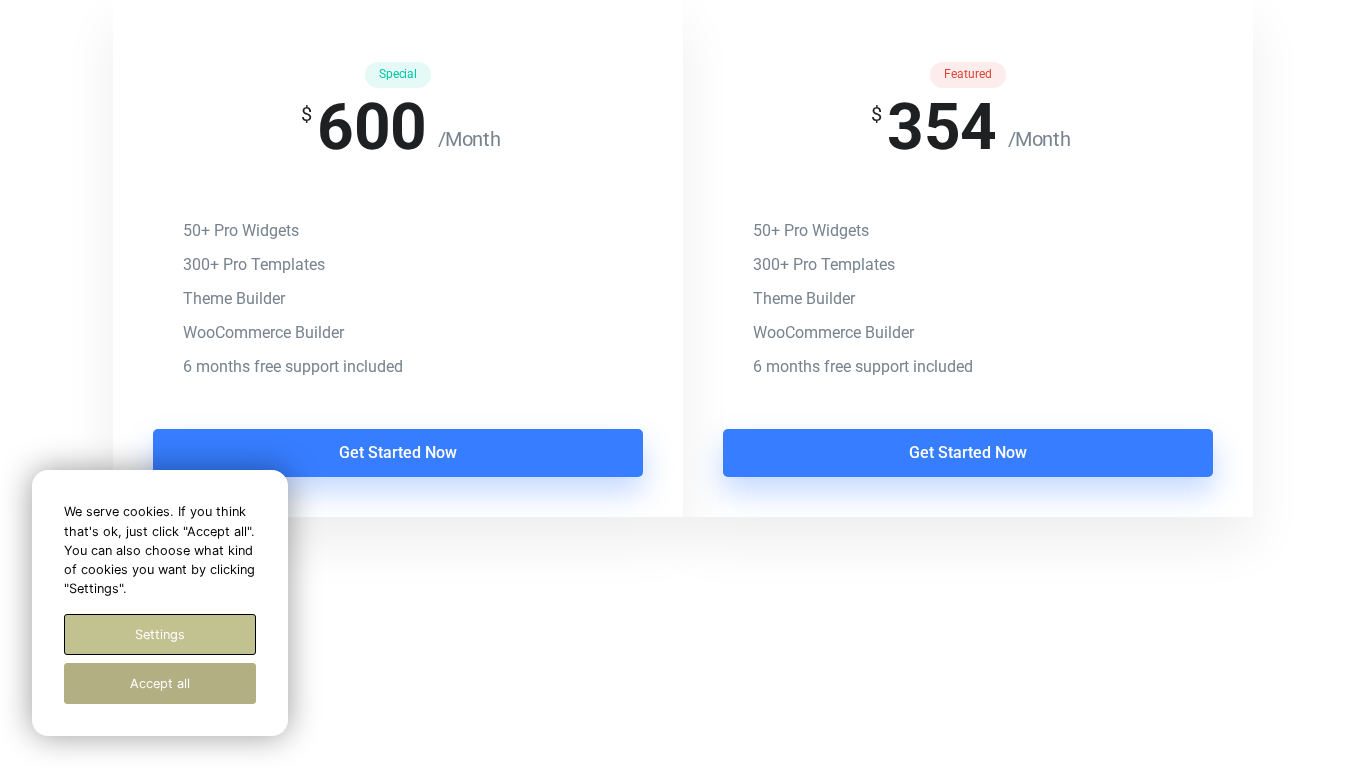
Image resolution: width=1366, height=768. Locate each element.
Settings (160, 634)
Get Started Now (398, 452)
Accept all (160, 683)
